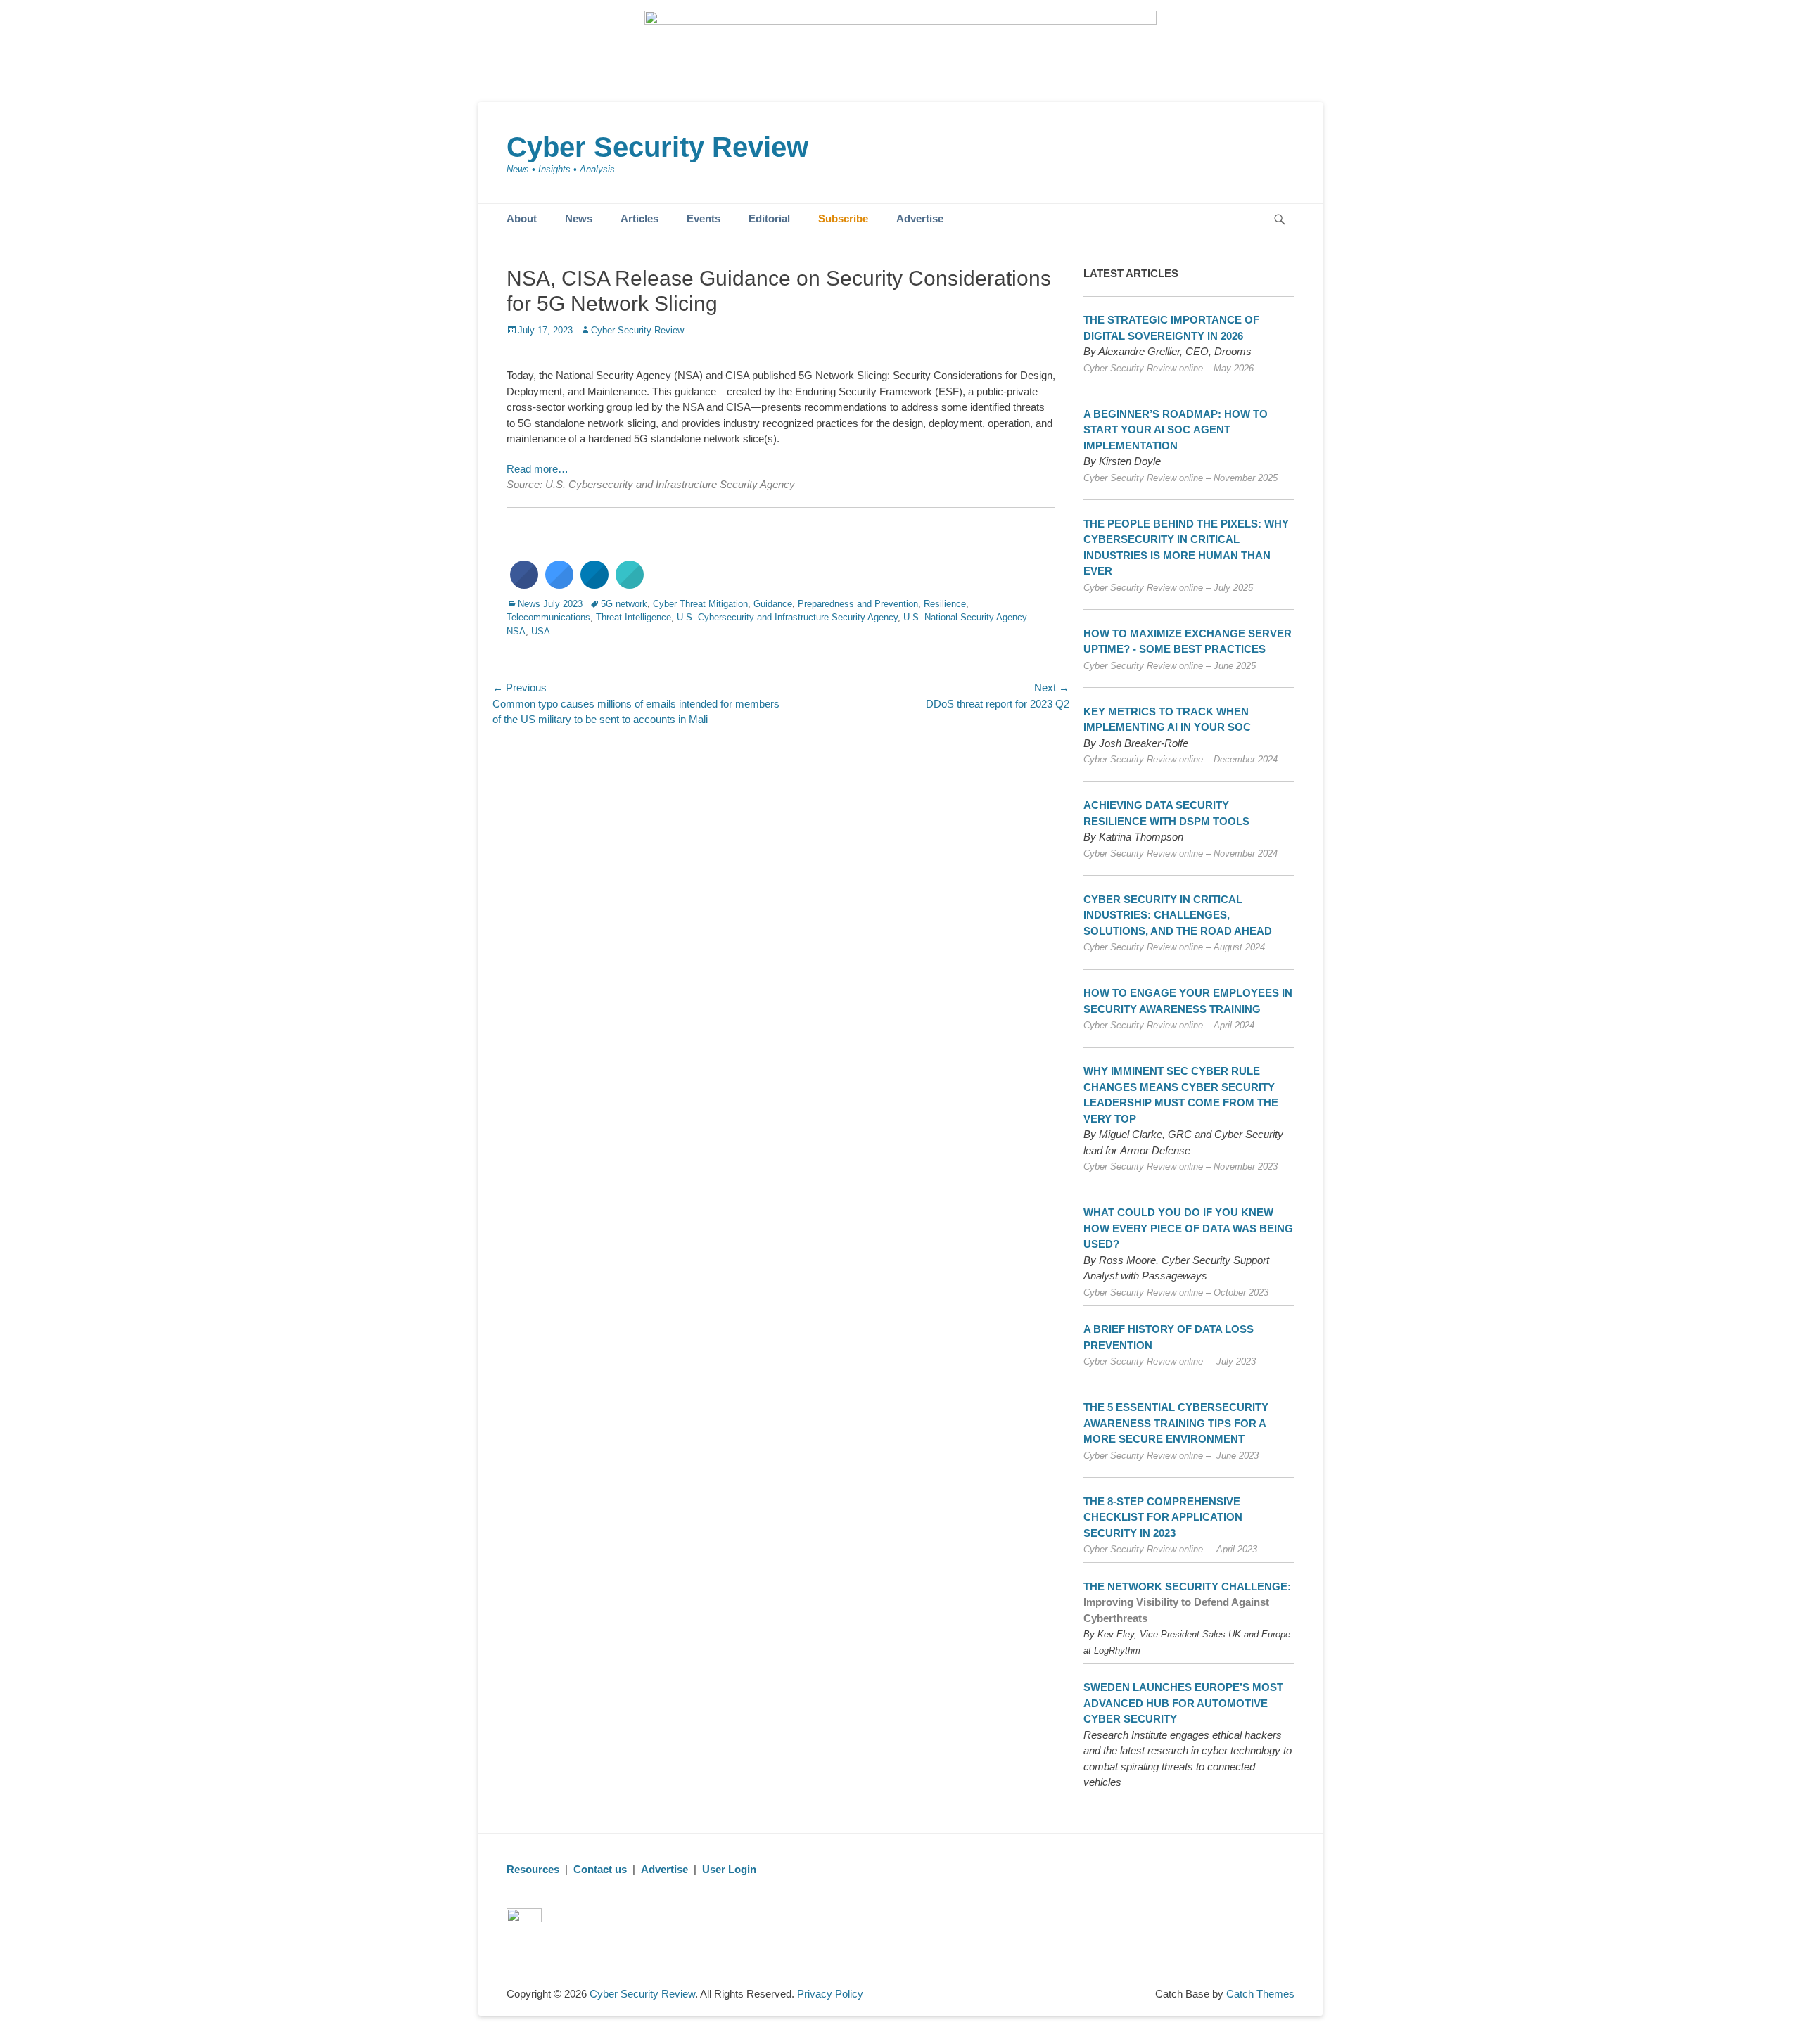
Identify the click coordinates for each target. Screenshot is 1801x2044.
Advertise (920, 218)
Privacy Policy (830, 1994)
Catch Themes (1260, 1994)
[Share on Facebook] (524, 585)
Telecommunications (548, 617)
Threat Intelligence (634, 617)
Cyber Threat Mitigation (700, 604)
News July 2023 (550, 604)
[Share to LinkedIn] (594, 585)
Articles (639, 218)
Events (704, 218)
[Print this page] (630, 585)
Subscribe (843, 218)
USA (541, 631)
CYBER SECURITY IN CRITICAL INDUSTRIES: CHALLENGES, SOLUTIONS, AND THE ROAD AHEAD (1178, 915)
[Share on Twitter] (559, 585)
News (579, 218)
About (522, 218)
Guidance (773, 604)
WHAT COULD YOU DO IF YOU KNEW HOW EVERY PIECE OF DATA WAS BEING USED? (1188, 1228)
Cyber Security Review (657, 147)
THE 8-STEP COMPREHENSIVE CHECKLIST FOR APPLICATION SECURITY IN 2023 (1163, 1517)
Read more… (537, 469)
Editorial (769, 218)
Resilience (945, 604)
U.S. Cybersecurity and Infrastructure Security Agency (787, 617)
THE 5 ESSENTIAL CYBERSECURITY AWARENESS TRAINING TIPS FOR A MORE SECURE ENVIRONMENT (1176, 1423)
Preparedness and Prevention (858, 604)
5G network (624, 604)
